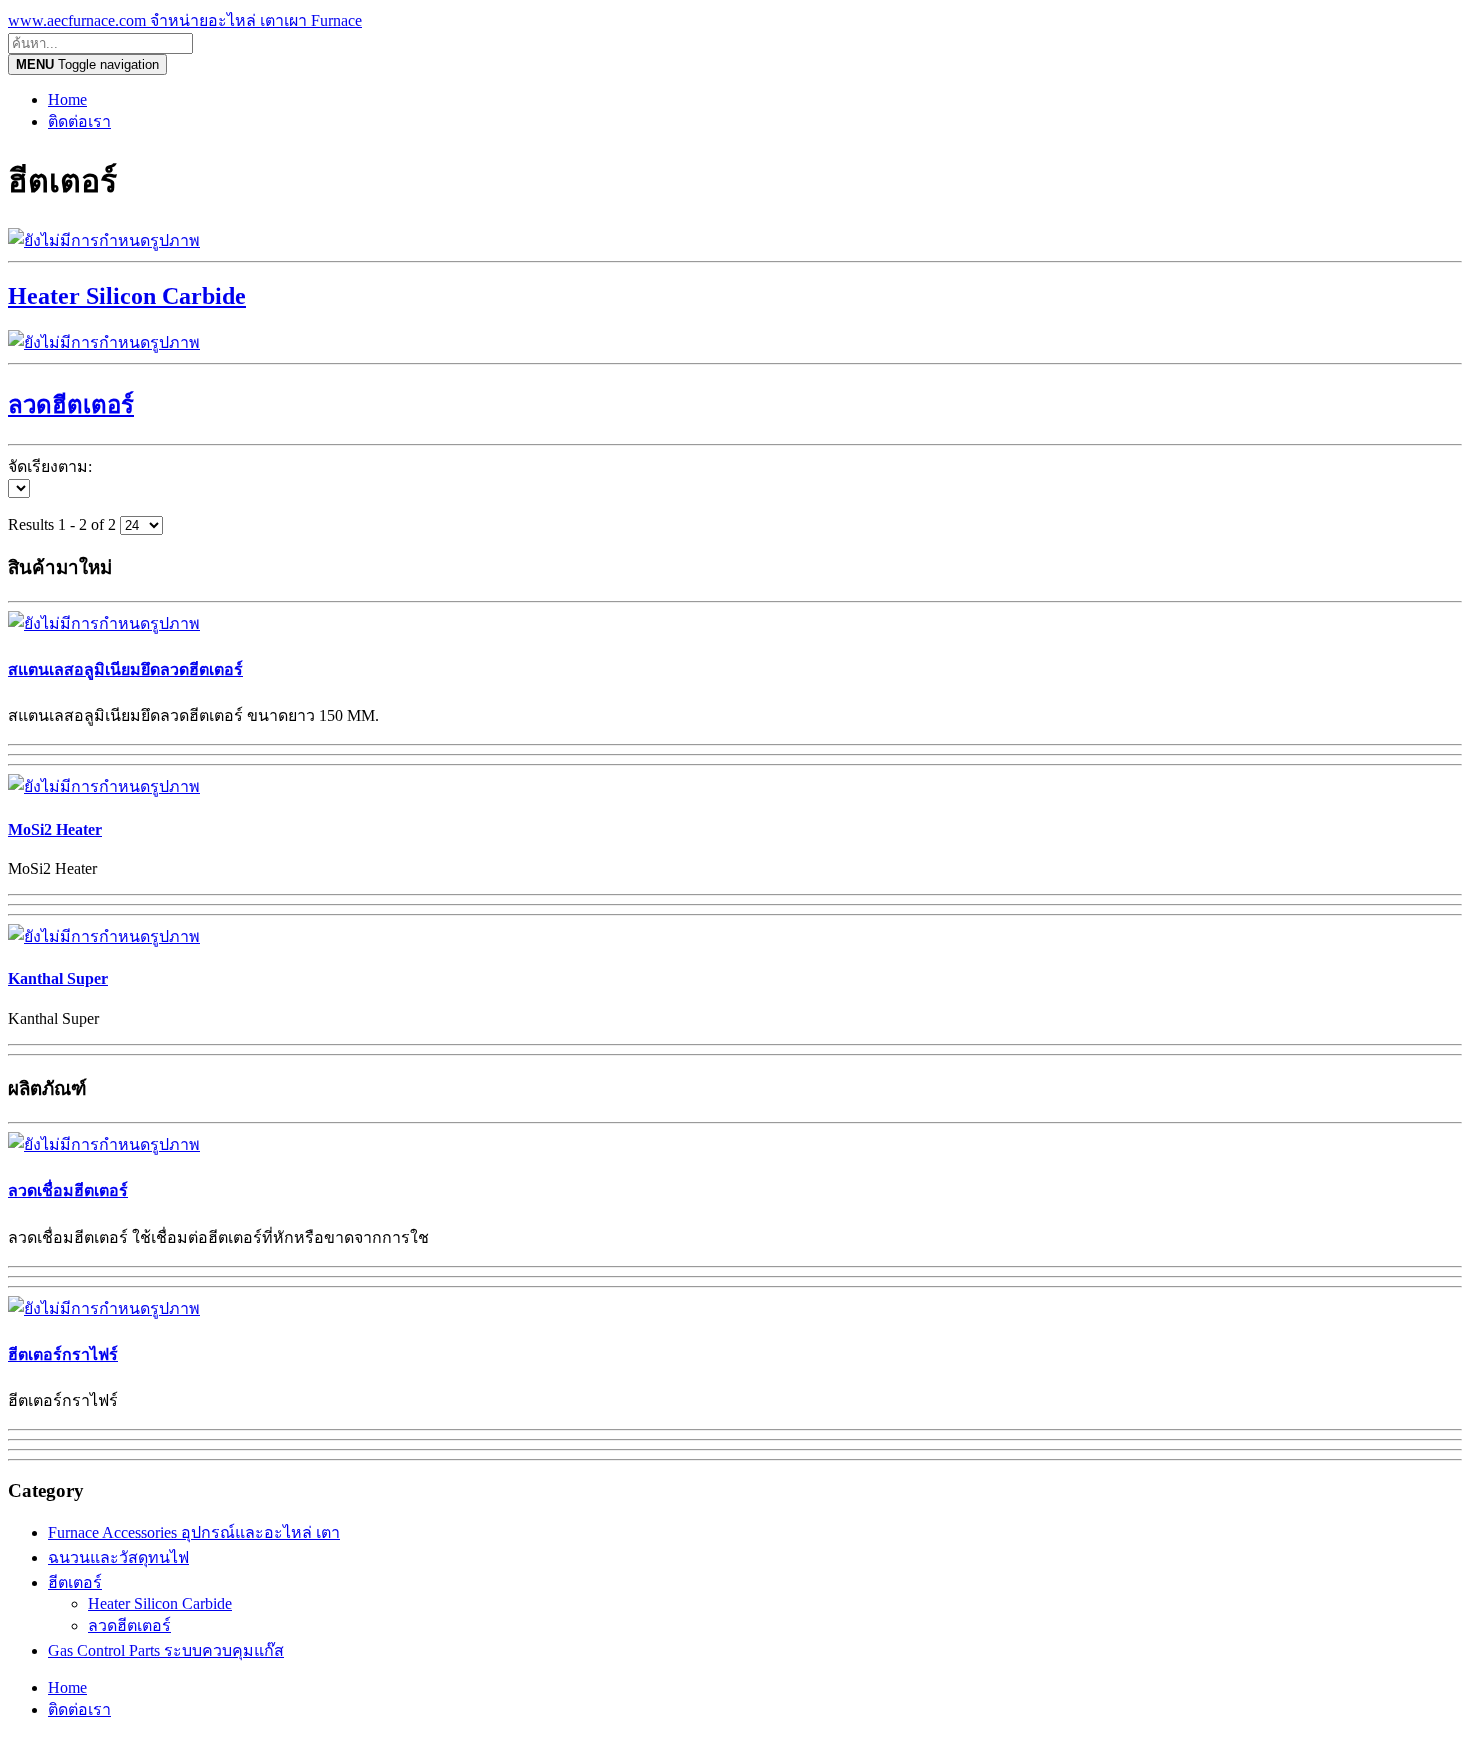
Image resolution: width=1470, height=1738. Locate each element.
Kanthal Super (58, 978)
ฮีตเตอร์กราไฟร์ (63, 1354)
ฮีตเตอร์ (75, 1582)
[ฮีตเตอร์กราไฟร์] (104, 1308)
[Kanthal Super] (104, 936)
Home (67, 99)
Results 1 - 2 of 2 (64, 524)
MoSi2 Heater (55, 829)
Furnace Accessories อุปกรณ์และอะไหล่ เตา (194, 1532)
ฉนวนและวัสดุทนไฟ (118, 1557)
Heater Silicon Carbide (160, 1603)
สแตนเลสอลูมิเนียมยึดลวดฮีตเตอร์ (125, 669)
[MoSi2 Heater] (104, 786)
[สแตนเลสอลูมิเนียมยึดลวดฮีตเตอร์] (104, 623)
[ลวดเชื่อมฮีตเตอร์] (104, 1144)
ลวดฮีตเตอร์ (129, 1625)
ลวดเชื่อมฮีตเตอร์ (68, 1190)
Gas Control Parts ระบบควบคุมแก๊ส (166, 1650)
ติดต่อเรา (79, 121)
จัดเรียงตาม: (50, 466)
